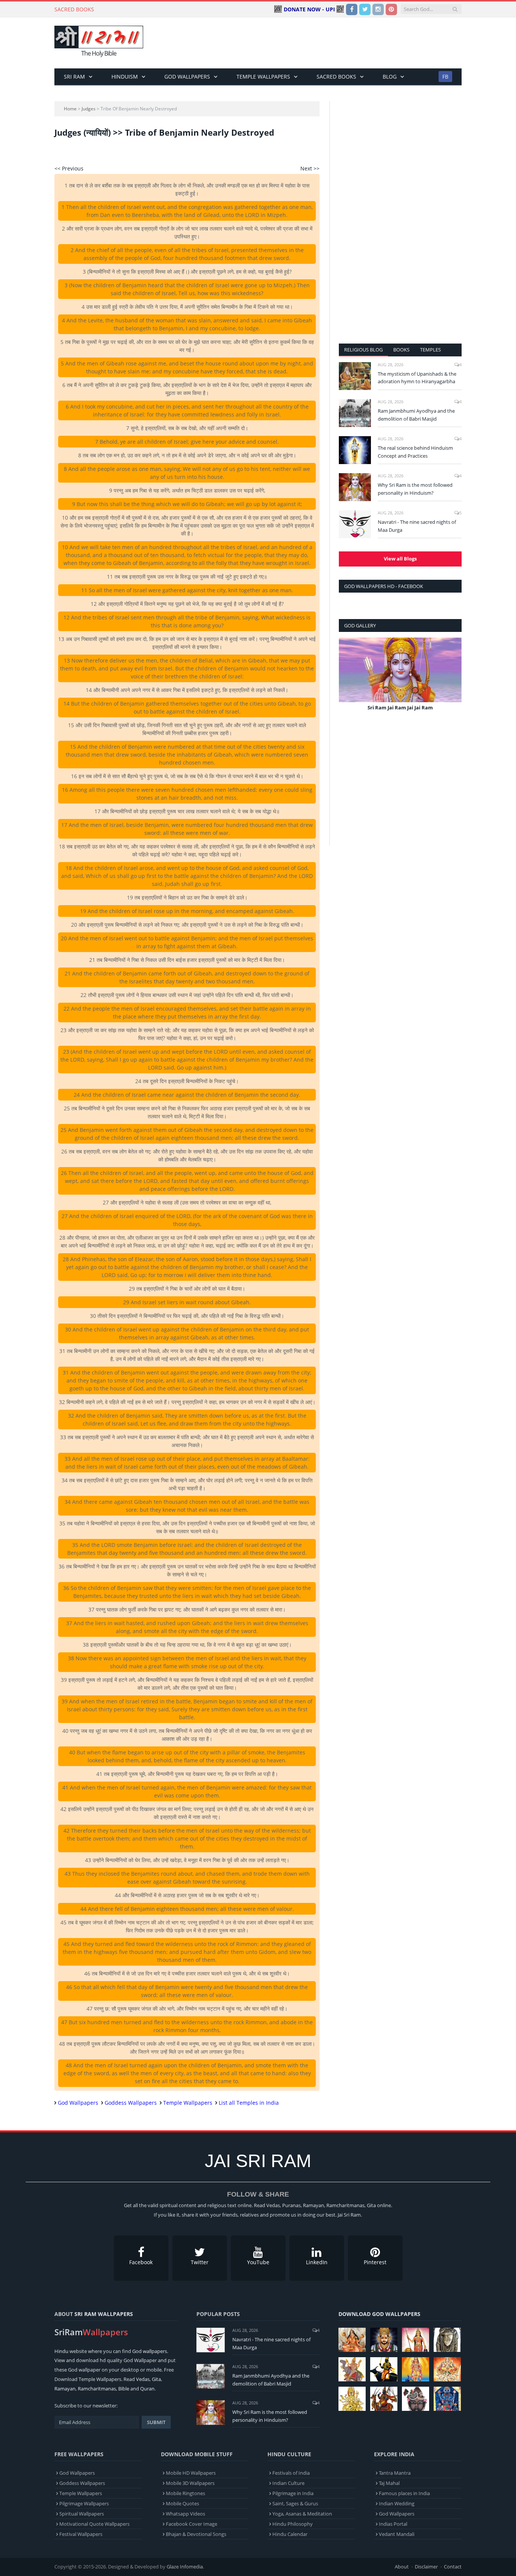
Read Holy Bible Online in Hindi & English (152, 9)
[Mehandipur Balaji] (447, 2340)
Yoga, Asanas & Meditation (302, 2514)
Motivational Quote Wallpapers (94, 2524)
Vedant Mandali (397, 2534)
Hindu (61, 2351)
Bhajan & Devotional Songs (196, 2534)
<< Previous (69, 168)
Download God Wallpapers (379, 2314)
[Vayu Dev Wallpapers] (384, 2399)
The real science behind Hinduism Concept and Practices (415, 452)
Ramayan (65, 2389)
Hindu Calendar (290, 2534)
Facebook (141, 2262)
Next (453, 680)
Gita (156, 2379)
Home (70, 109)
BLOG (390, 77)
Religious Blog (363, 350)
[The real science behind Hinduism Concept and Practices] (355, 450)
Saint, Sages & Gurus (295, 2503)
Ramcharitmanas (97, 2389)
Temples (430, 350)
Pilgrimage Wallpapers (84, 2503)
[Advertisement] (324, 43)
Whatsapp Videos (185, 2514)
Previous (347, 680)
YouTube (258, 2262)
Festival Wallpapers (81, 2534)
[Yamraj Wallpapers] (384, 2369)
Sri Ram (74, 77)
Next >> (310, 168)
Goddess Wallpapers (131, 2103)
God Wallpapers (187, 77)
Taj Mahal (389, 2483)
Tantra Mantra (395, 2473)
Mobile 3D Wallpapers (190, 2483)
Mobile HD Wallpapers (191, 2473)
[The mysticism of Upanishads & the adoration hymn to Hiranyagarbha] (355, 376)
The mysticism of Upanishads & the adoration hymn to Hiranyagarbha (417, 378)
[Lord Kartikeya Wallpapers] (416, 2369)
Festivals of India (291, 2473)
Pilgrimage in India (293, 2493)
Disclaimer (426, 2567)
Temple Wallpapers (263, 77)
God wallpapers (150, 2351)
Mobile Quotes (182, 2503)
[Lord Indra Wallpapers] (352, 2369)
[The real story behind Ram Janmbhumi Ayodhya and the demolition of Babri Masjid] (355, 413)
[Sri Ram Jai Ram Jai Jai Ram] (400, 670)
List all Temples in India (249, 2103)
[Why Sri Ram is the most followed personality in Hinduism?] (355, 487)
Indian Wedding (397, 2503)
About (402, 2567)
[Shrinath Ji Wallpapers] (416, 2399)
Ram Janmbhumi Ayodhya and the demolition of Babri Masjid (416, 415)
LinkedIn (317, 2262)
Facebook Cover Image (192, 2524)
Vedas (143, 2379)
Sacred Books (336, 77)
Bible (124, 2389)
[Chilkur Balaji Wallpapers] (447, 2399)
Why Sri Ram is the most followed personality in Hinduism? (415, 489)
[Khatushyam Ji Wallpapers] (384, 2340)
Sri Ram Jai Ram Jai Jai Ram (400, 707)
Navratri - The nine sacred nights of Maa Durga (417, 526)
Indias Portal (393, 2524)
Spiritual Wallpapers (82, 2514)
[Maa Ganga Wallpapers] (352, 2340)
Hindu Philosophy (293, 2524)
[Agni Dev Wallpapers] (352, 2399)
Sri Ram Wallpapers (104, 2314)
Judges (89, 109)
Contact (453, 2567)
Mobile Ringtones (185, 2493)
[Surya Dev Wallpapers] (447, 2369)
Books (401, 350)
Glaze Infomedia (185, 2567)
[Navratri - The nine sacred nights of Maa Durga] (355, 524)
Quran (147, 2389)
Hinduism (125, 77)
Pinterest (375, 2262)
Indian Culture (288, 2483)
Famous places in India (404, 2493)
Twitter (200, 2262)
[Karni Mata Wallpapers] (416, 2340)
